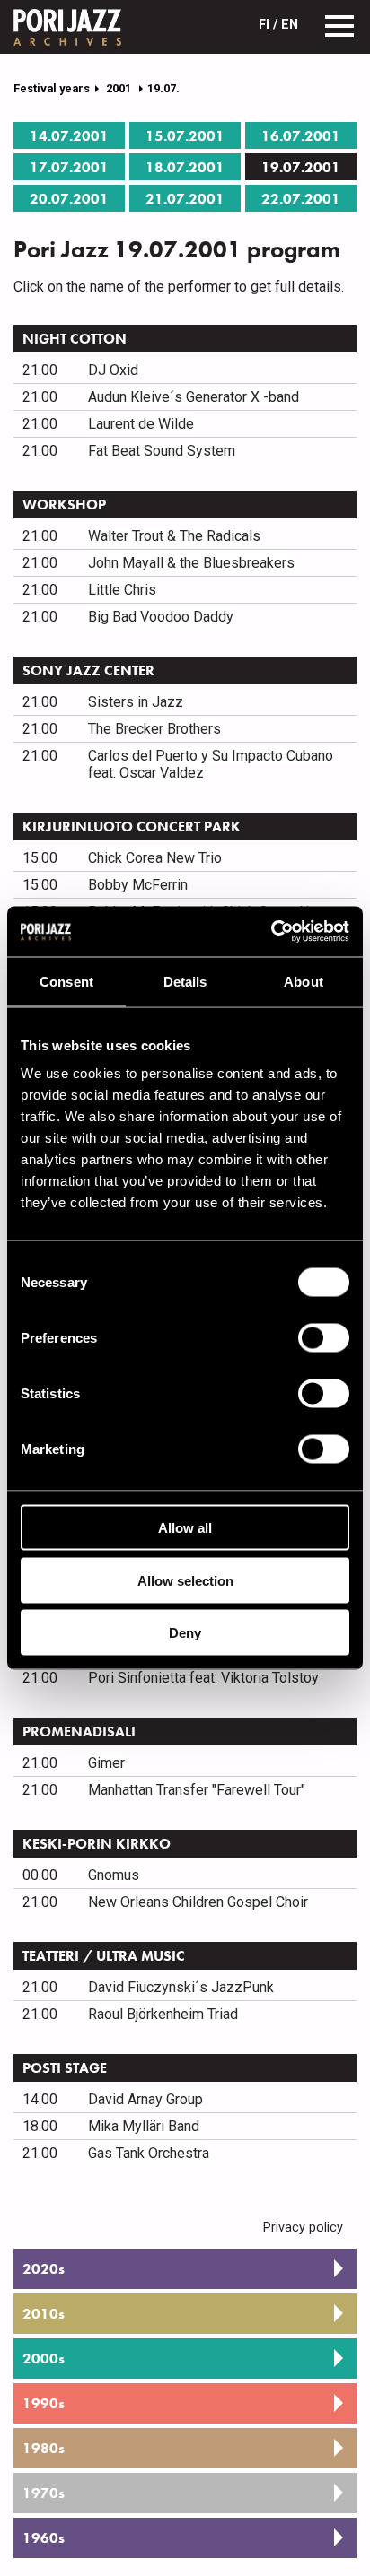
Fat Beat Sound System (162, 451)
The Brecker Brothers (154, 729)
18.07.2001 (185, 167)
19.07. (163, 88)
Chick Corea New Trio (155, 858)
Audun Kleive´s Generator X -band (194, 397)
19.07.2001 (301, 167)
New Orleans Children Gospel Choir (198, 1902)
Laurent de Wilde (141, 424)
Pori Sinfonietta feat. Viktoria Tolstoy (203, 1678)
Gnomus (114, 1875)
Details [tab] (185, 981)
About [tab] (304, 981)
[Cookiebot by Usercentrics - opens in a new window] (271, 932)
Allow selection (185, 1580)
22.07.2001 (301, 199)
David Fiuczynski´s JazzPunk (181, 1987)
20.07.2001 (69, 199)
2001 (120, 88)
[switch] (324, 1338)
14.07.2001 (69, 136)
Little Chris (122, 590)
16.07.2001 (301, 136)
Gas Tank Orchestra (149, 2153)
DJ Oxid (113, 370)
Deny (185, 1633)
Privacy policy (303, 2228)
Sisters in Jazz (136, 702)
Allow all (185, 1528)
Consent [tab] (66, 981)
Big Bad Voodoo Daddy (161, 617)
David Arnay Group (145, 2099)
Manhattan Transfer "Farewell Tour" (197, 1790)
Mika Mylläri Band (144, 2126)
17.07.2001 (69, 167)
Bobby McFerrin (138, 885)
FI (264, 25)
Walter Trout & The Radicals (174, 536)
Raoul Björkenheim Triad (163, 2014)
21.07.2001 (185, 199)
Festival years (52, 88)
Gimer (106, 1763)
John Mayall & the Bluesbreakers (191, 563)
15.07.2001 (185, 136)
